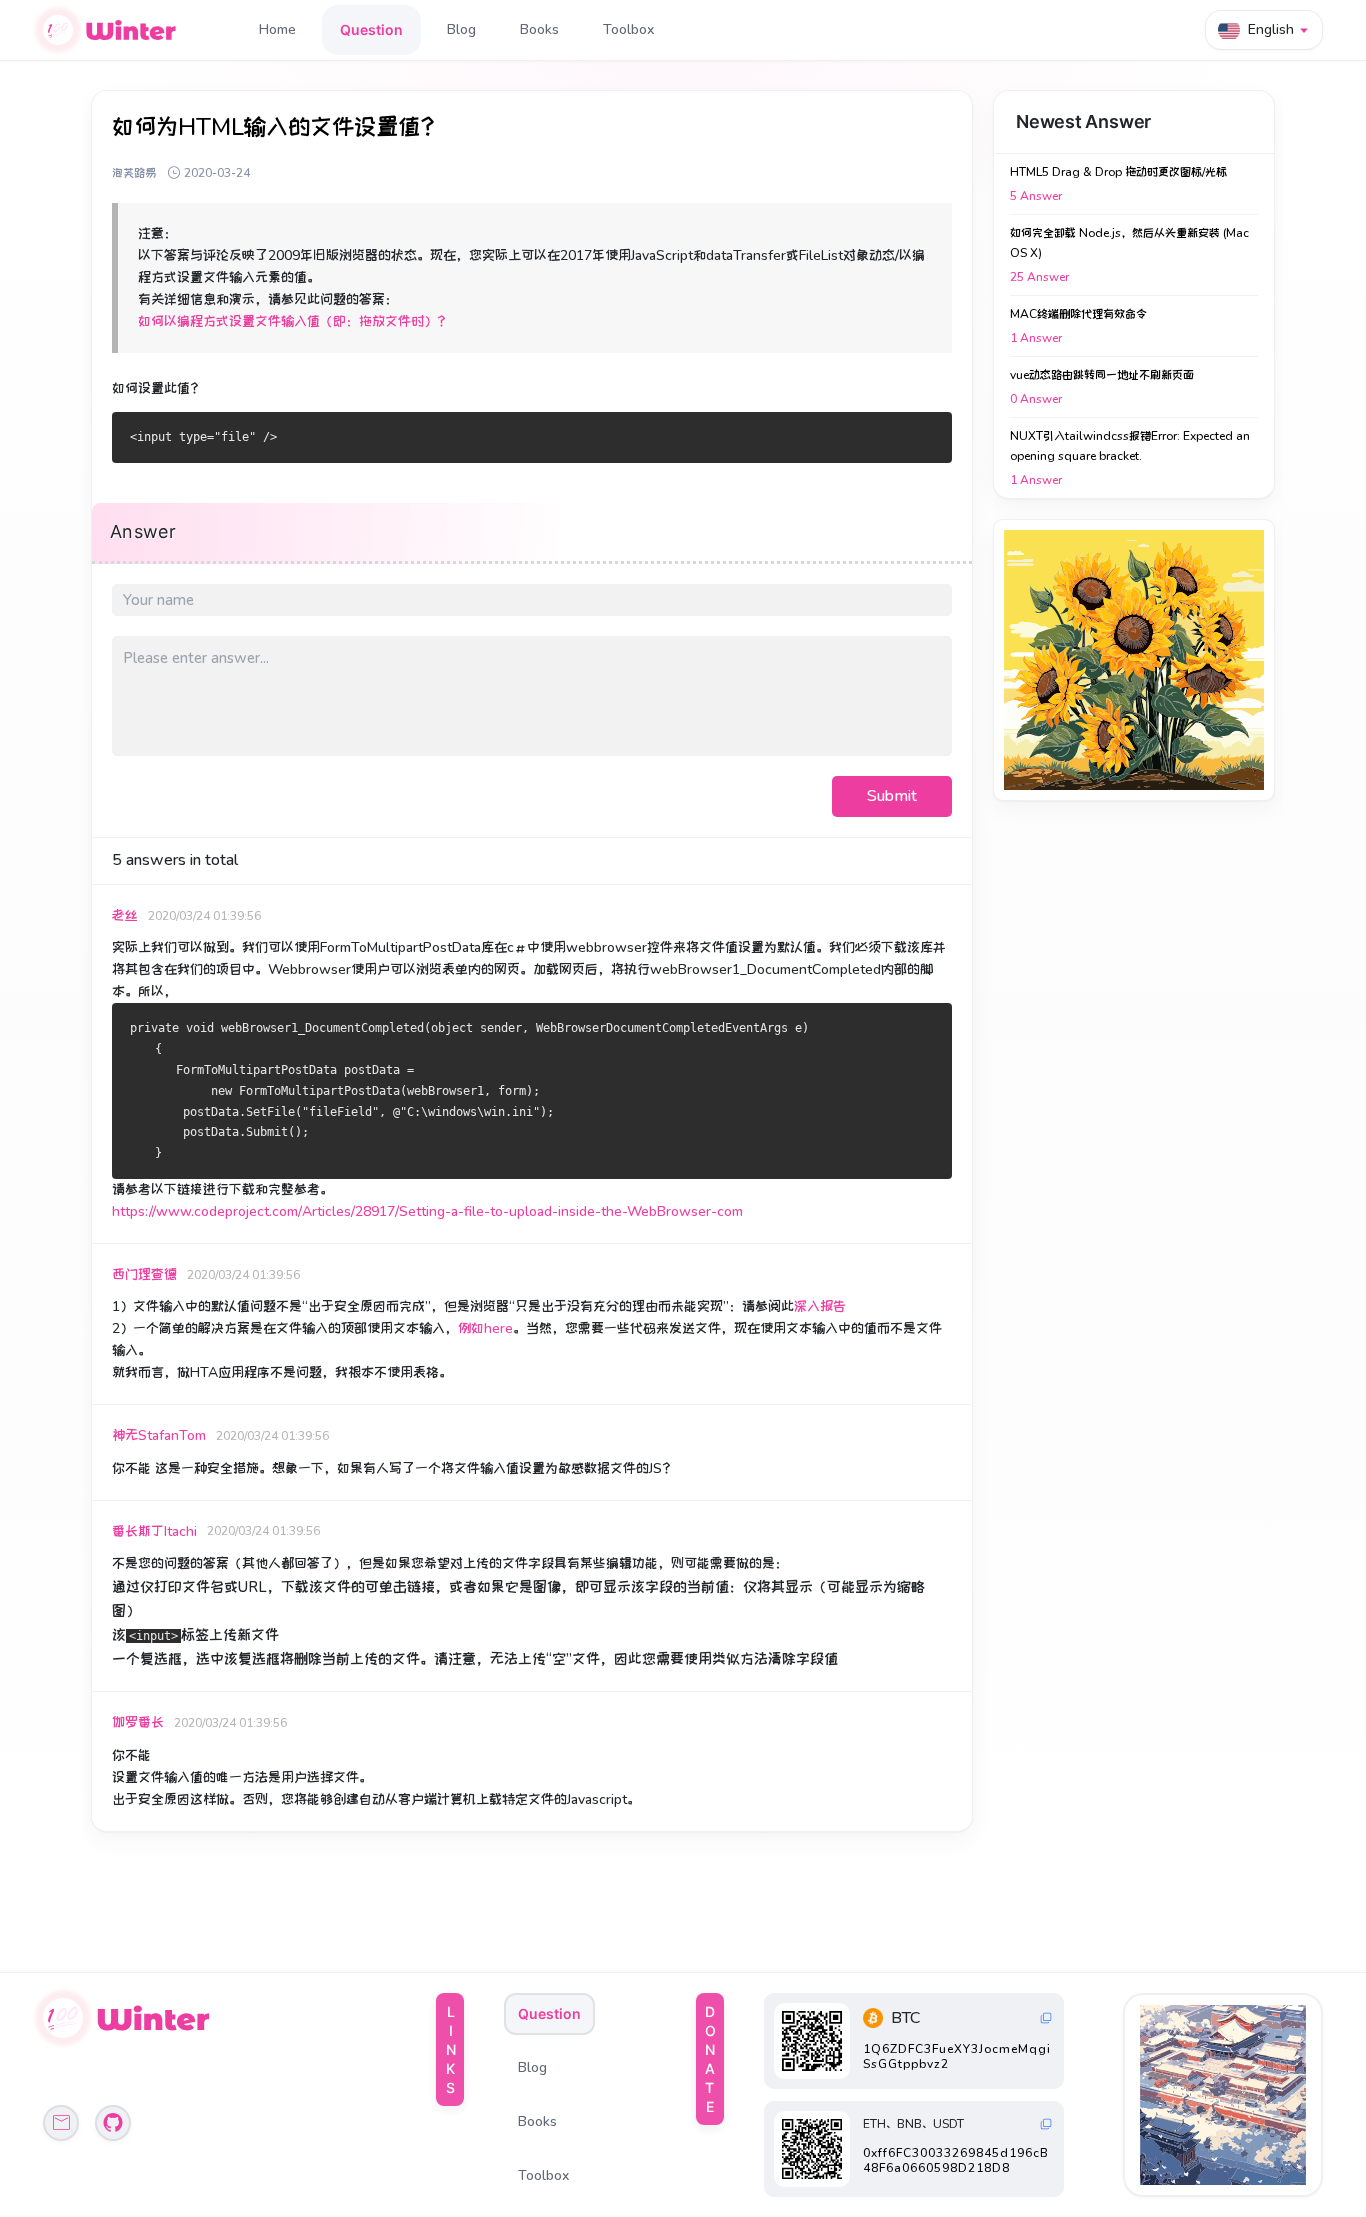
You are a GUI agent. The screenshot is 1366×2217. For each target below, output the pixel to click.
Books (539, 29)
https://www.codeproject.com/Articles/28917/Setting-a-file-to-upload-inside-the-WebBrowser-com (427, 1211)
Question (371, 29)
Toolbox (628, 29)
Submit (892, 796)
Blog (461, 29)
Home (277, 29)
